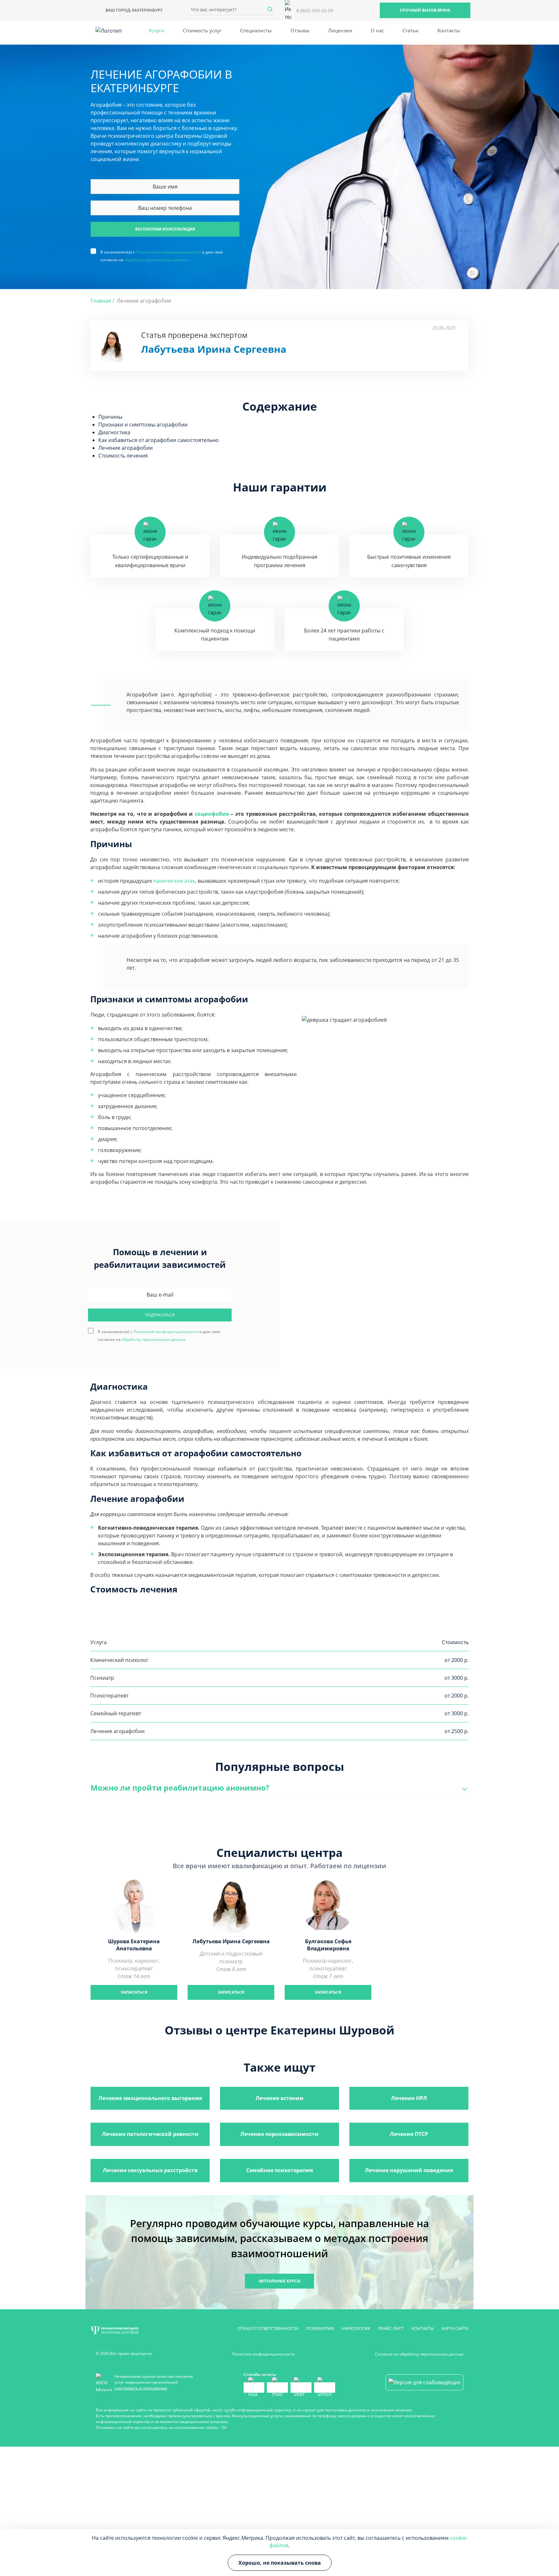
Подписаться (160, 1315)
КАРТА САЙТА (455, 2328)
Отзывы (300, 30)
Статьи (411, 30)
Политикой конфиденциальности (168, 252)
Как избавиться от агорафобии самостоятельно (159, 440)
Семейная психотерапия (279, 2170)
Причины (110, 417)
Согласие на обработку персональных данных (419, 2354)
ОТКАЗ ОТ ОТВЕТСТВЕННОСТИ (268, 2328)
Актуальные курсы (280, 2281)
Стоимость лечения (123, 456)
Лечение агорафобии (126, 448)
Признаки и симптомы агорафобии (143, 425)
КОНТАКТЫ (423, 2328)
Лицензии (340, 30)
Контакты (449, 30)
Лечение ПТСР (409, 2134)
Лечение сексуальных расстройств (150, 2170)
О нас (377, 30)
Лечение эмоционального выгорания (150, 2098)
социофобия (212, 814)
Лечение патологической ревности (150, 2134)
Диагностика (114, 432)
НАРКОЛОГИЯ (356, 2328)
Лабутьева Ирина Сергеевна (214, 349)
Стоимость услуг (202, 30)
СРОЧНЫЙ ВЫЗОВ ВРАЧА (425, 10)
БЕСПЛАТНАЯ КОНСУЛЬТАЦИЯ (165, 229)
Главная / (102, 301)
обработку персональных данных (156, 260)
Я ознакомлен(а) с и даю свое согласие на (162, 252)
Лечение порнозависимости (279, 2134)
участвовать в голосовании (141, 2388)
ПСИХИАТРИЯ (320, 2328)
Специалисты (256, 30)
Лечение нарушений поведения (409, 2170)
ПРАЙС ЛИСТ (391, 2328)
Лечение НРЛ (409, 2098)
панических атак (174, 881)
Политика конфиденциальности (263, 2354)
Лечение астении (279, 2098)
